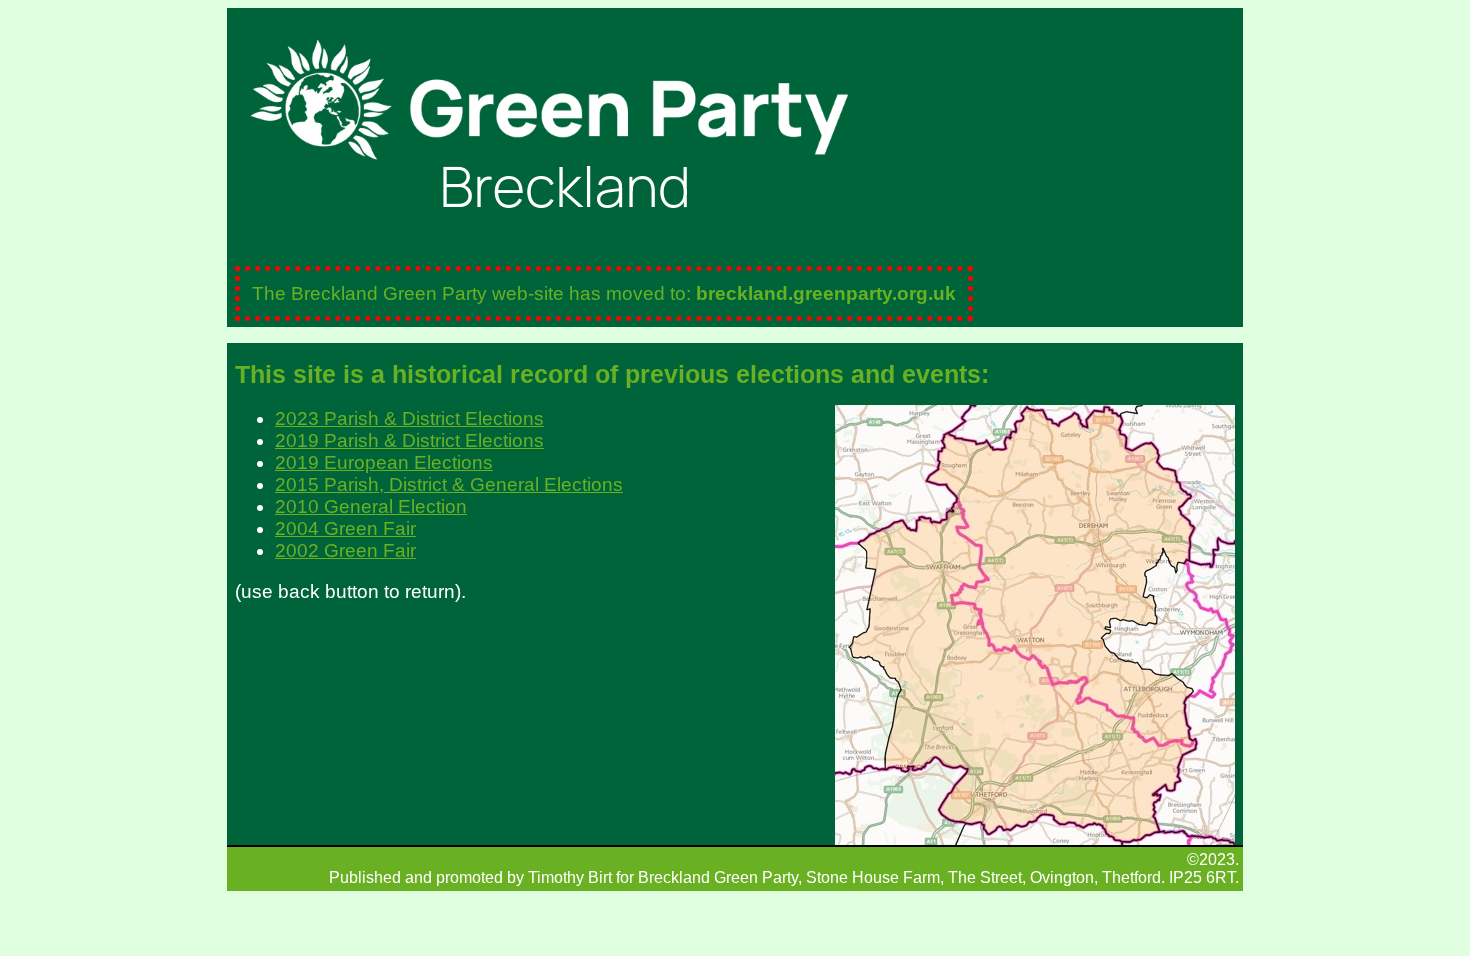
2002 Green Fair (345, 550)
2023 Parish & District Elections (409, 418)
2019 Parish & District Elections (409, 440)
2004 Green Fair (345, 528)
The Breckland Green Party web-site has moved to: (604, 293)
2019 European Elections (384, 462)
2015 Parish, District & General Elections (449, 484)
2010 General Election (371, 506)
